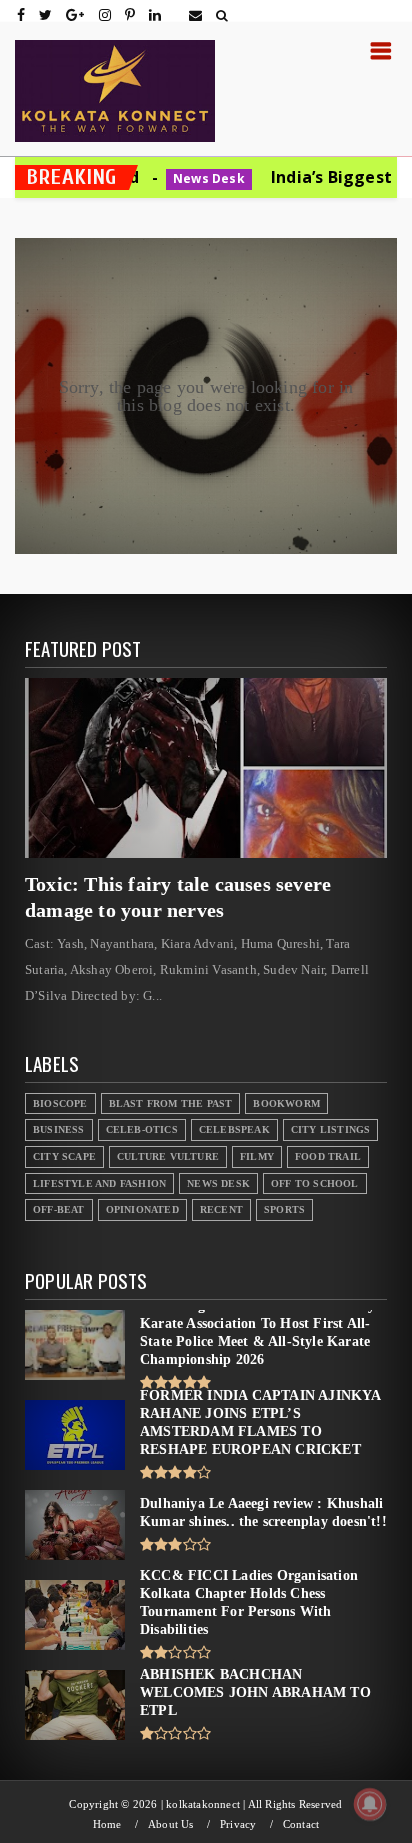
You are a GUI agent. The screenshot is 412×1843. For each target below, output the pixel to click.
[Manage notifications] (370, 1804)
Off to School (315, 1183)
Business (59, 1129)
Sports (284, 1209)
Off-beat (59, 1209)
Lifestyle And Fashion (99, 1183)
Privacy (238, 1824)
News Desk (142, 178)
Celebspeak (234, 1129)
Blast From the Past (171, 1103)
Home (107, 1824)
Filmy (257, 1156)
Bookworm (286, 1103)
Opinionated (142, 1209)
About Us (171, 1824)
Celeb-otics (142, 1129)
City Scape (64, 1156)
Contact (301, 1824)
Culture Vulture (168, 1156)
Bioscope (60, 1103)
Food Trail (328, 1156)
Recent (221, 1209)
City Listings (331, 1129)
